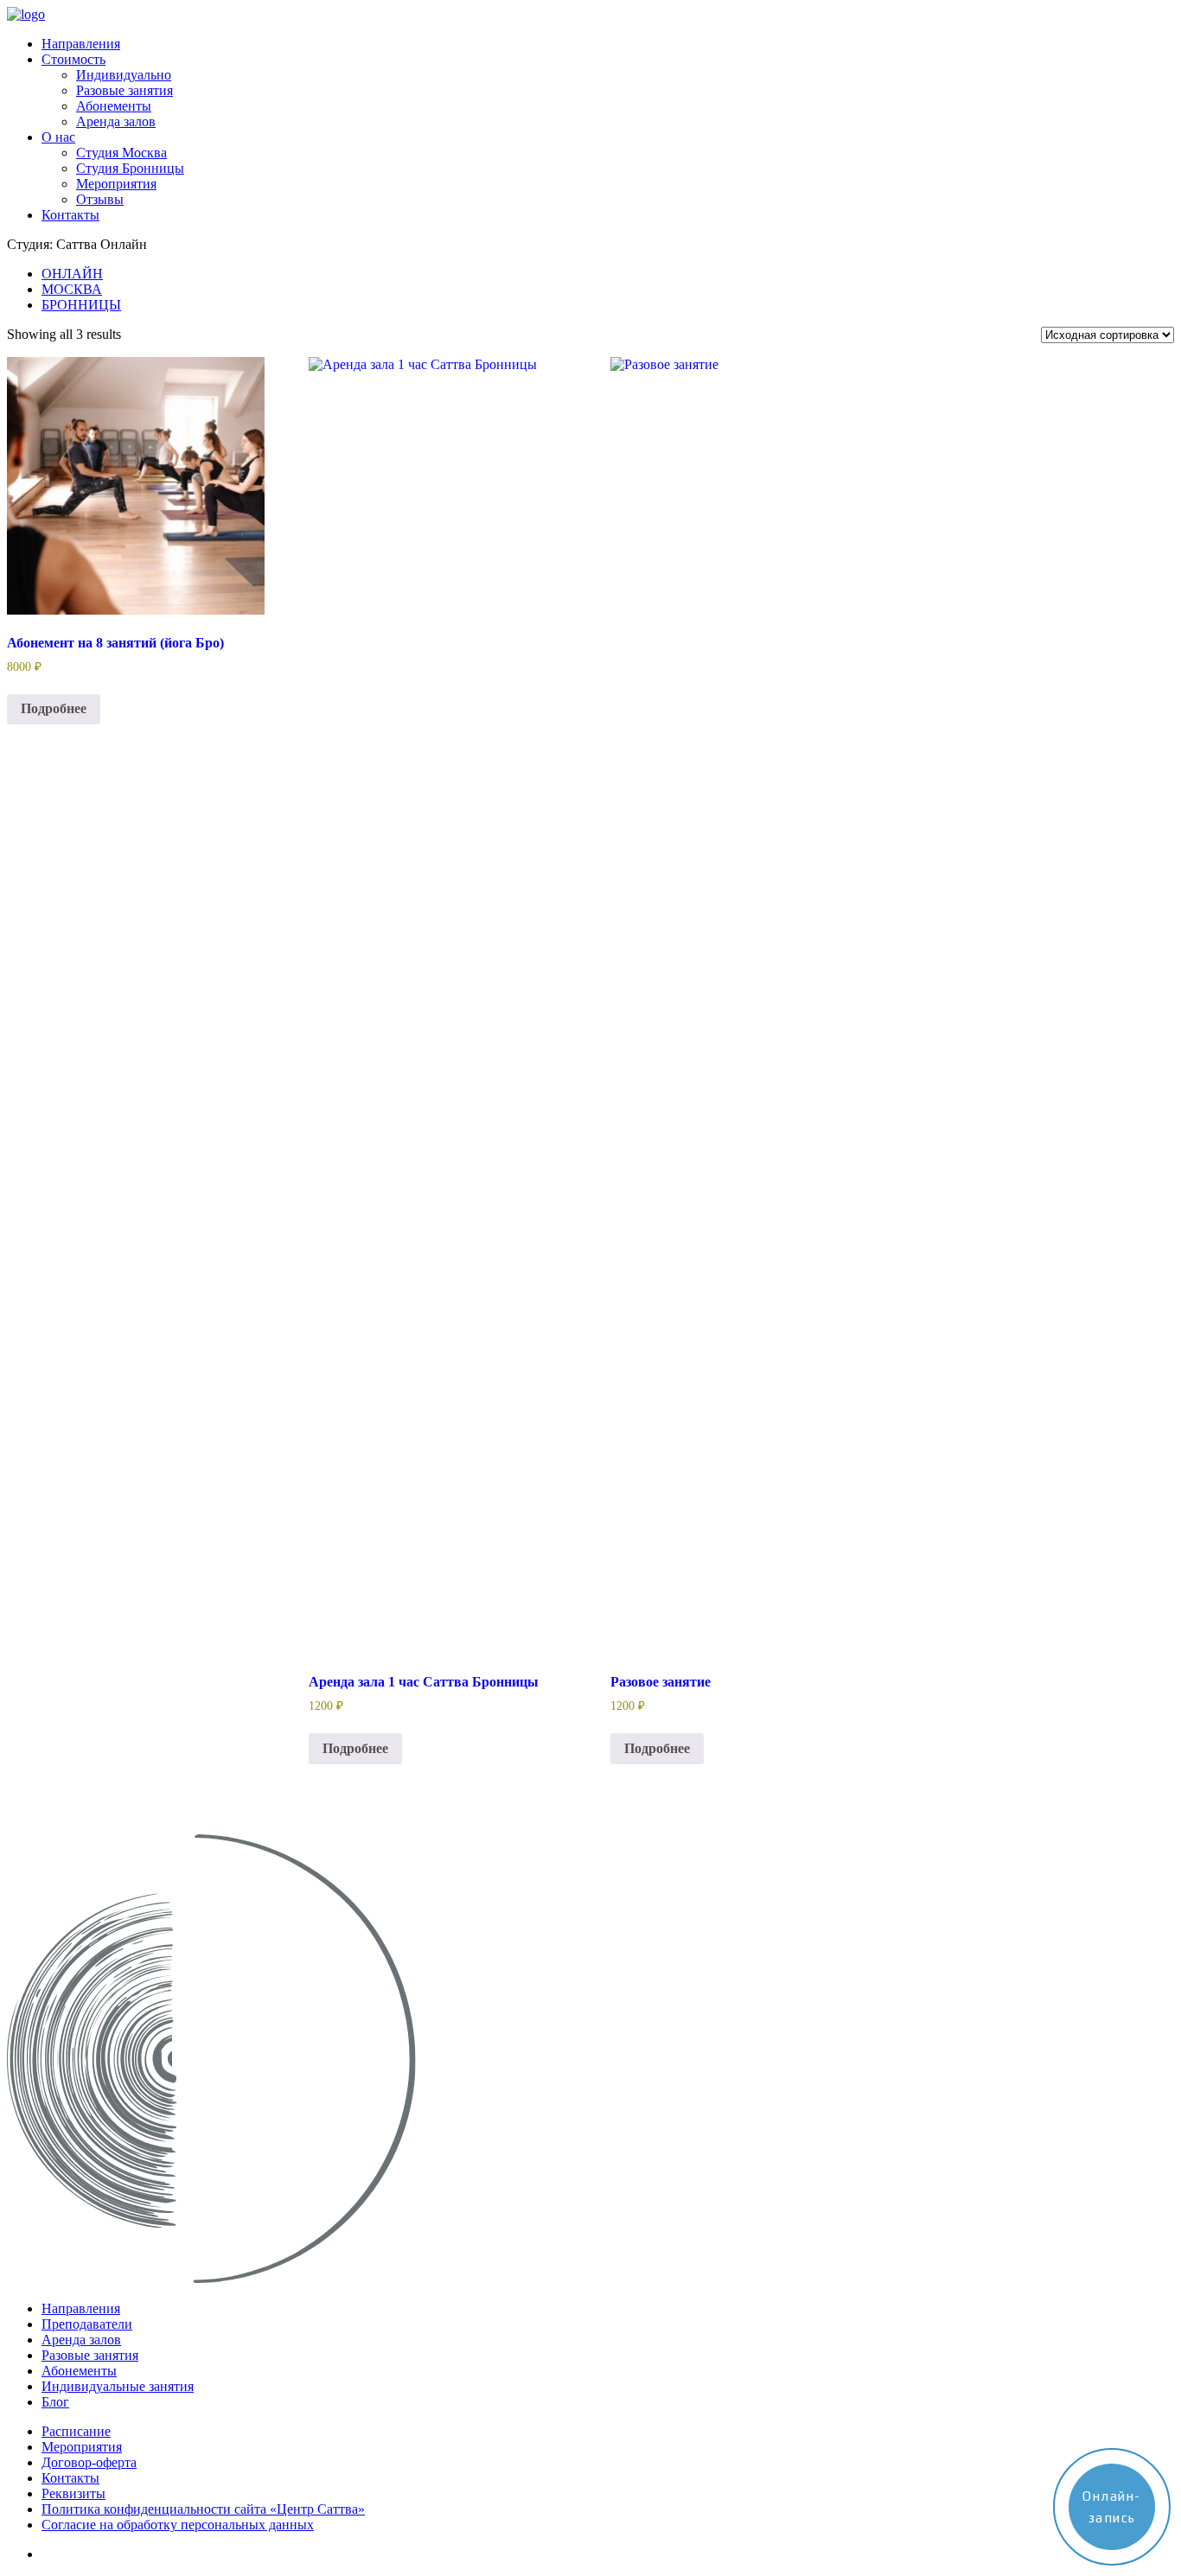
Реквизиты (73, 2493)
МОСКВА (72, 289)
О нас (58, 137)
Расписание (76, 2431)
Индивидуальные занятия (118, 2386)
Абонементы (114, 106)
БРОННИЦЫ (81, 305)
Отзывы (100, 199)
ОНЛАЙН (72, 274)
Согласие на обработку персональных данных (178, 2525)
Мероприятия (116, 184)
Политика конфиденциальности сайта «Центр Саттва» (203, 2509)
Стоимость (73, 59)
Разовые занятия (124, 90)
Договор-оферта (89, 2462)
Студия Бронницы (130, 168)
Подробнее (54, 708)
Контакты (70, 215)
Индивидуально (124, 75)
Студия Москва (121, 153)
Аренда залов (116, 121)
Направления (81, 44)
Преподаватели (87, 2324)
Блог (55, 2402)
